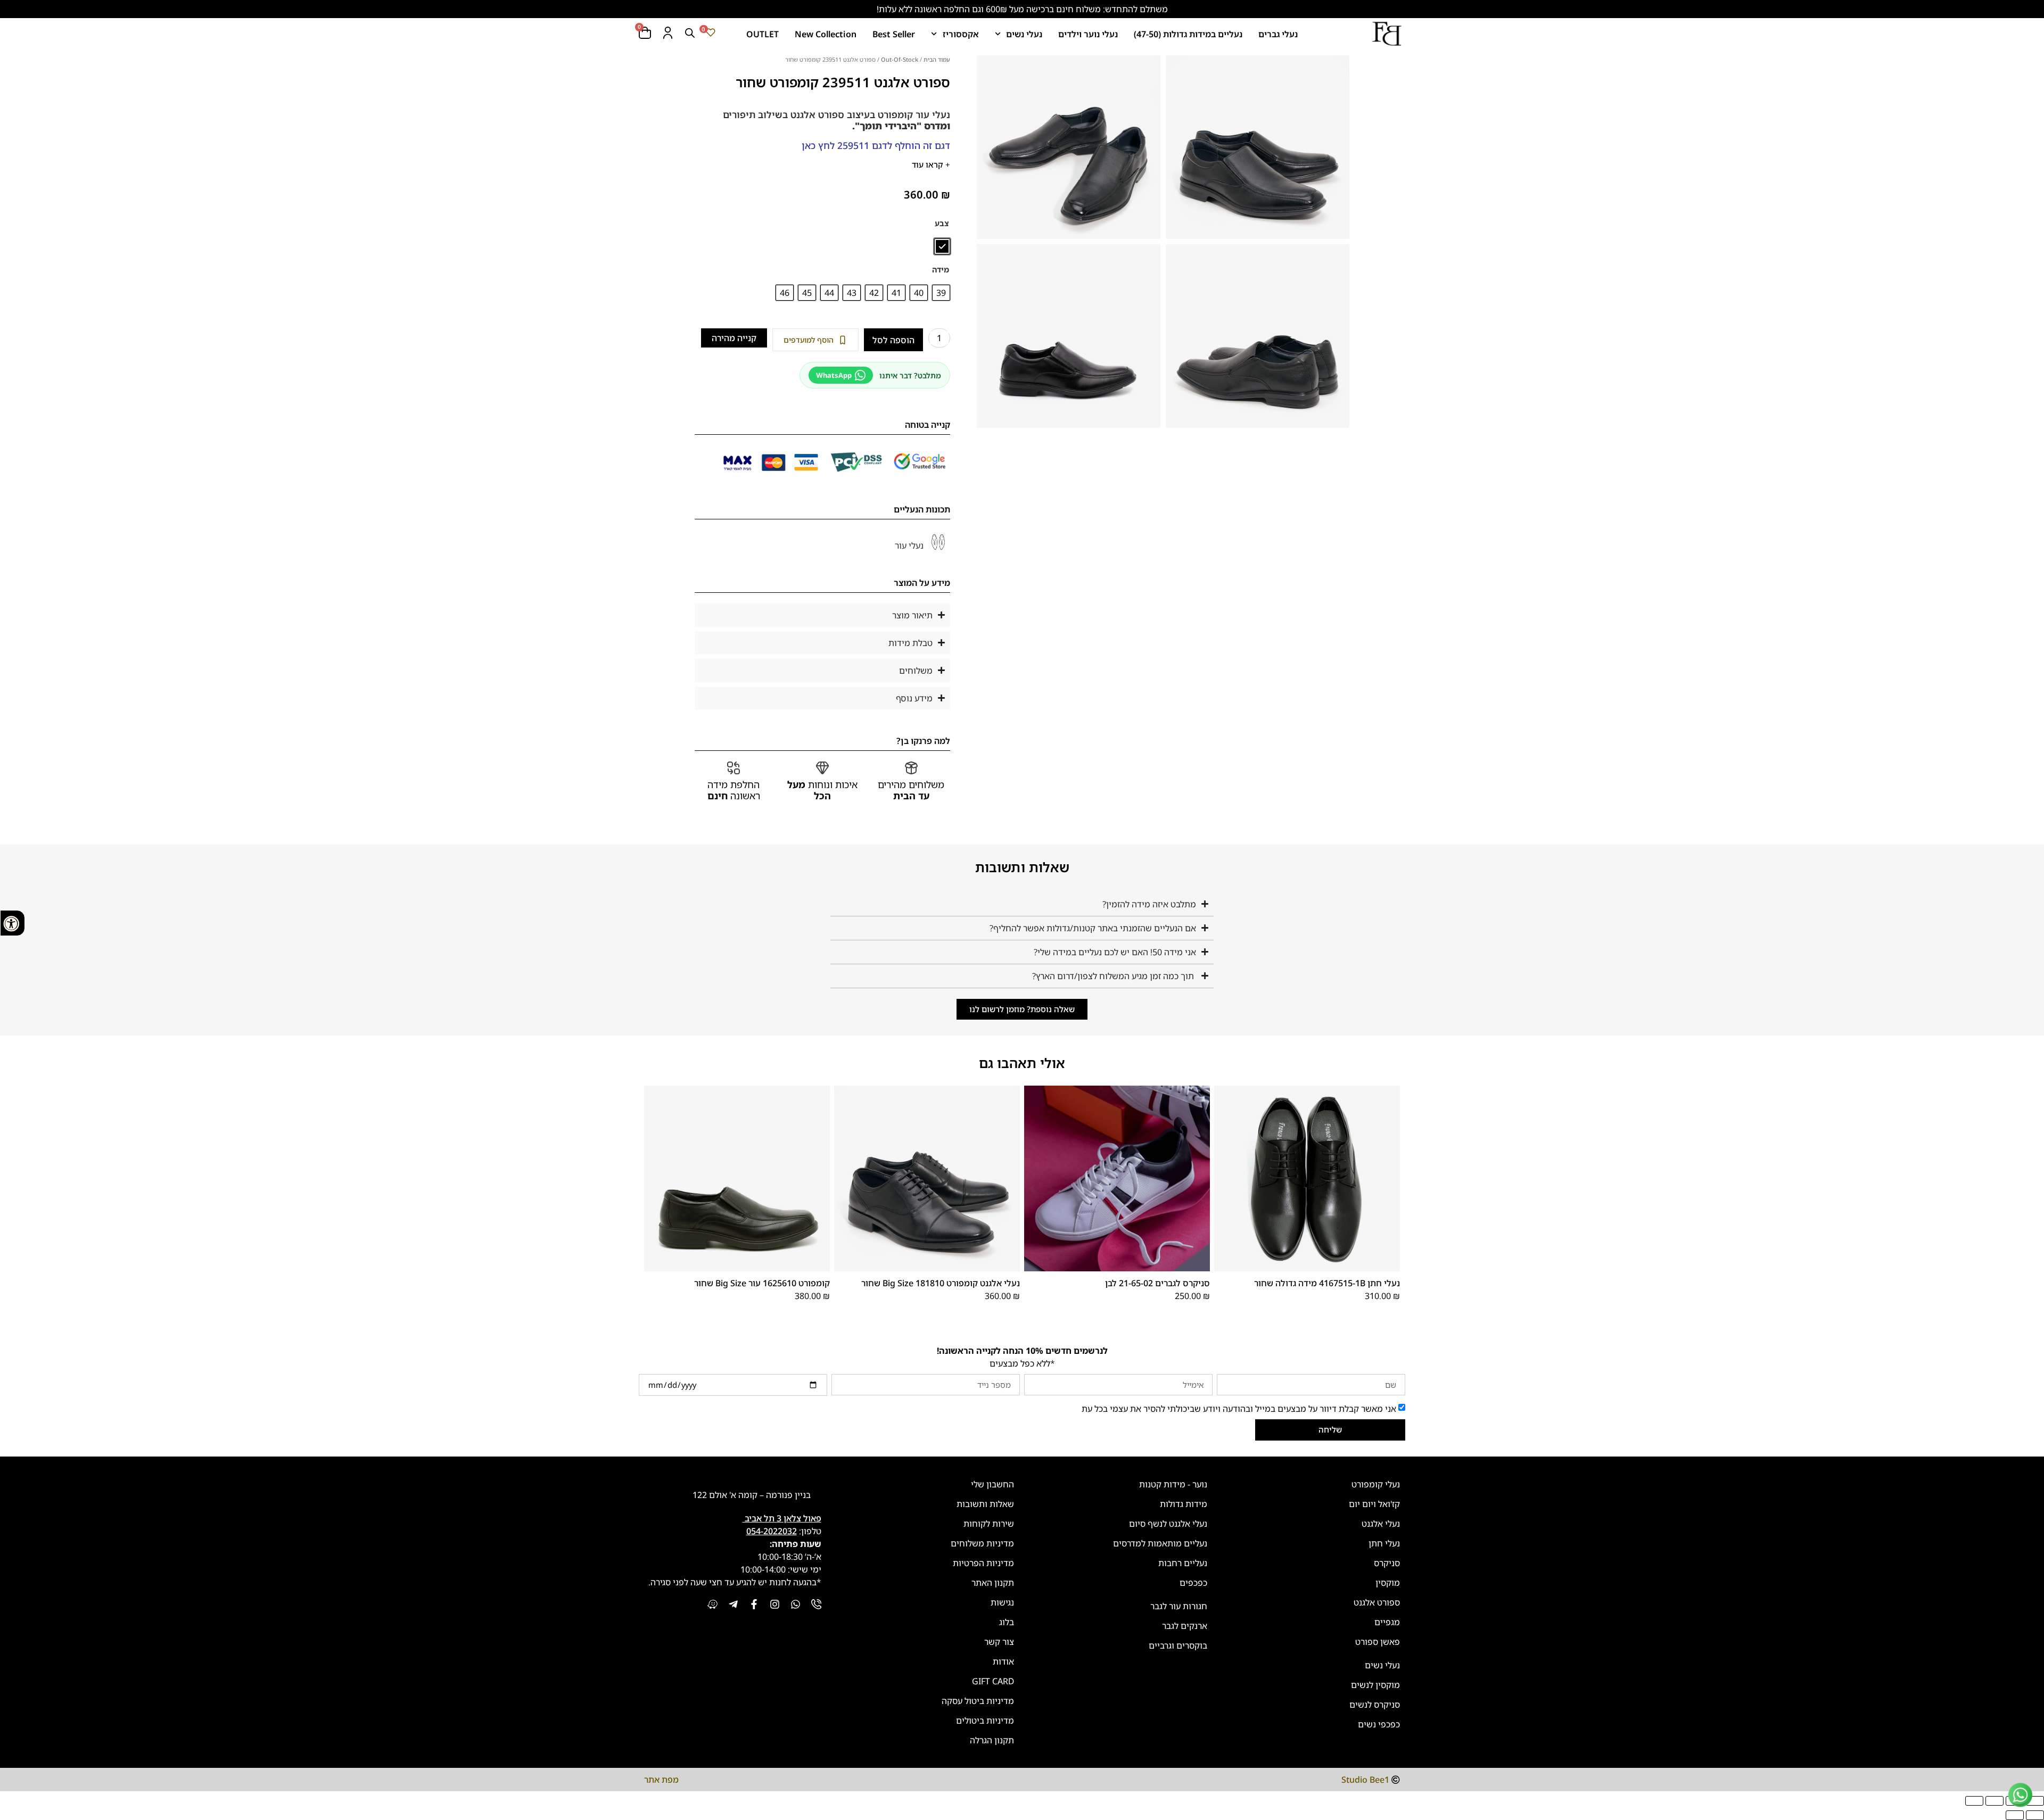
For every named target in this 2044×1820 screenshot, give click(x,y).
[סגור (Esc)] (1974, 1801)
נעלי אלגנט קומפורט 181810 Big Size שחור (941, 1283)
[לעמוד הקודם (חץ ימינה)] (2035, 1815)
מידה (941, 270)
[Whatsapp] (796, 1604)
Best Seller (894, 34)
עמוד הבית (937, 59)
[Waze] (712, 1604)
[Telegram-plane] (733, 1604)
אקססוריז (961, 34)
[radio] (942, 246)
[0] (711, 32)
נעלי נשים (1024, 34)
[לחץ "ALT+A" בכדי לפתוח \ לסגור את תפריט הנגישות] (13, 923)
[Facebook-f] (754, 1604)
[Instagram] (775, 1604)
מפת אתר (661, 1780)
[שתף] (1994, 1801)
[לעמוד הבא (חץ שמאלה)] (2015, 1815)
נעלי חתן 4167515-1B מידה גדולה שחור (1327, 1283)
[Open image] (1258, 147)
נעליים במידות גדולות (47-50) (1188, 34)
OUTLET (763, 34)
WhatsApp (834, 375)
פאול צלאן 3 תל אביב (782, 1518)
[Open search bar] (690, 33)
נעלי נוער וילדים (1088, 34)
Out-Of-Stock (900, 59)
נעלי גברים (1278, 34)
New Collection (826, 34)
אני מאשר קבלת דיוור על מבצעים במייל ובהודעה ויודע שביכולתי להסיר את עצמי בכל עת (1239, 1408)
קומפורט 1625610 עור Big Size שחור (762, 1283)
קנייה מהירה (734, 338)
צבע (942, 224)
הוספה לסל (893, 340)
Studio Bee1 (1365, 1780)
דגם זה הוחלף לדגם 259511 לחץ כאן (876, 145)
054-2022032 (772, 1531)
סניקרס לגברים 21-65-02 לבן (1157, 1283)
